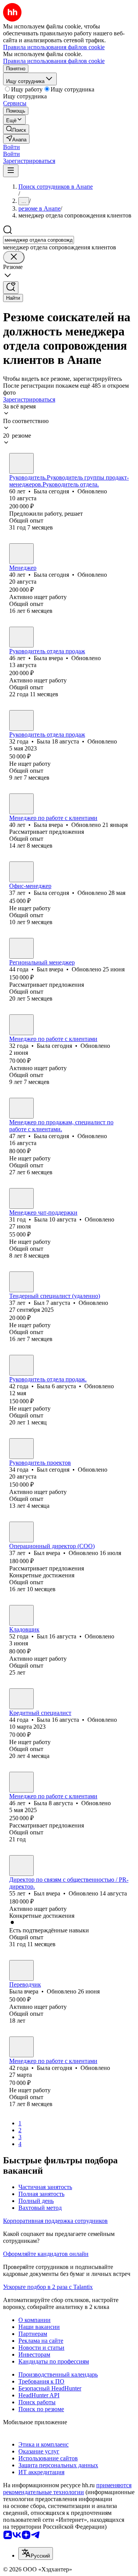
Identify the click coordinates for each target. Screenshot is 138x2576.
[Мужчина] (21, 948)
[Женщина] (21, 463)
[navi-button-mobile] (11, 171)
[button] (11, 147)
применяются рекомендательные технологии (67, 2489)
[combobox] (39, 240)
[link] (16, 129)
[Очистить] (14, 257)
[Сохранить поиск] (11, 288)
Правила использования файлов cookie (54, 61)
